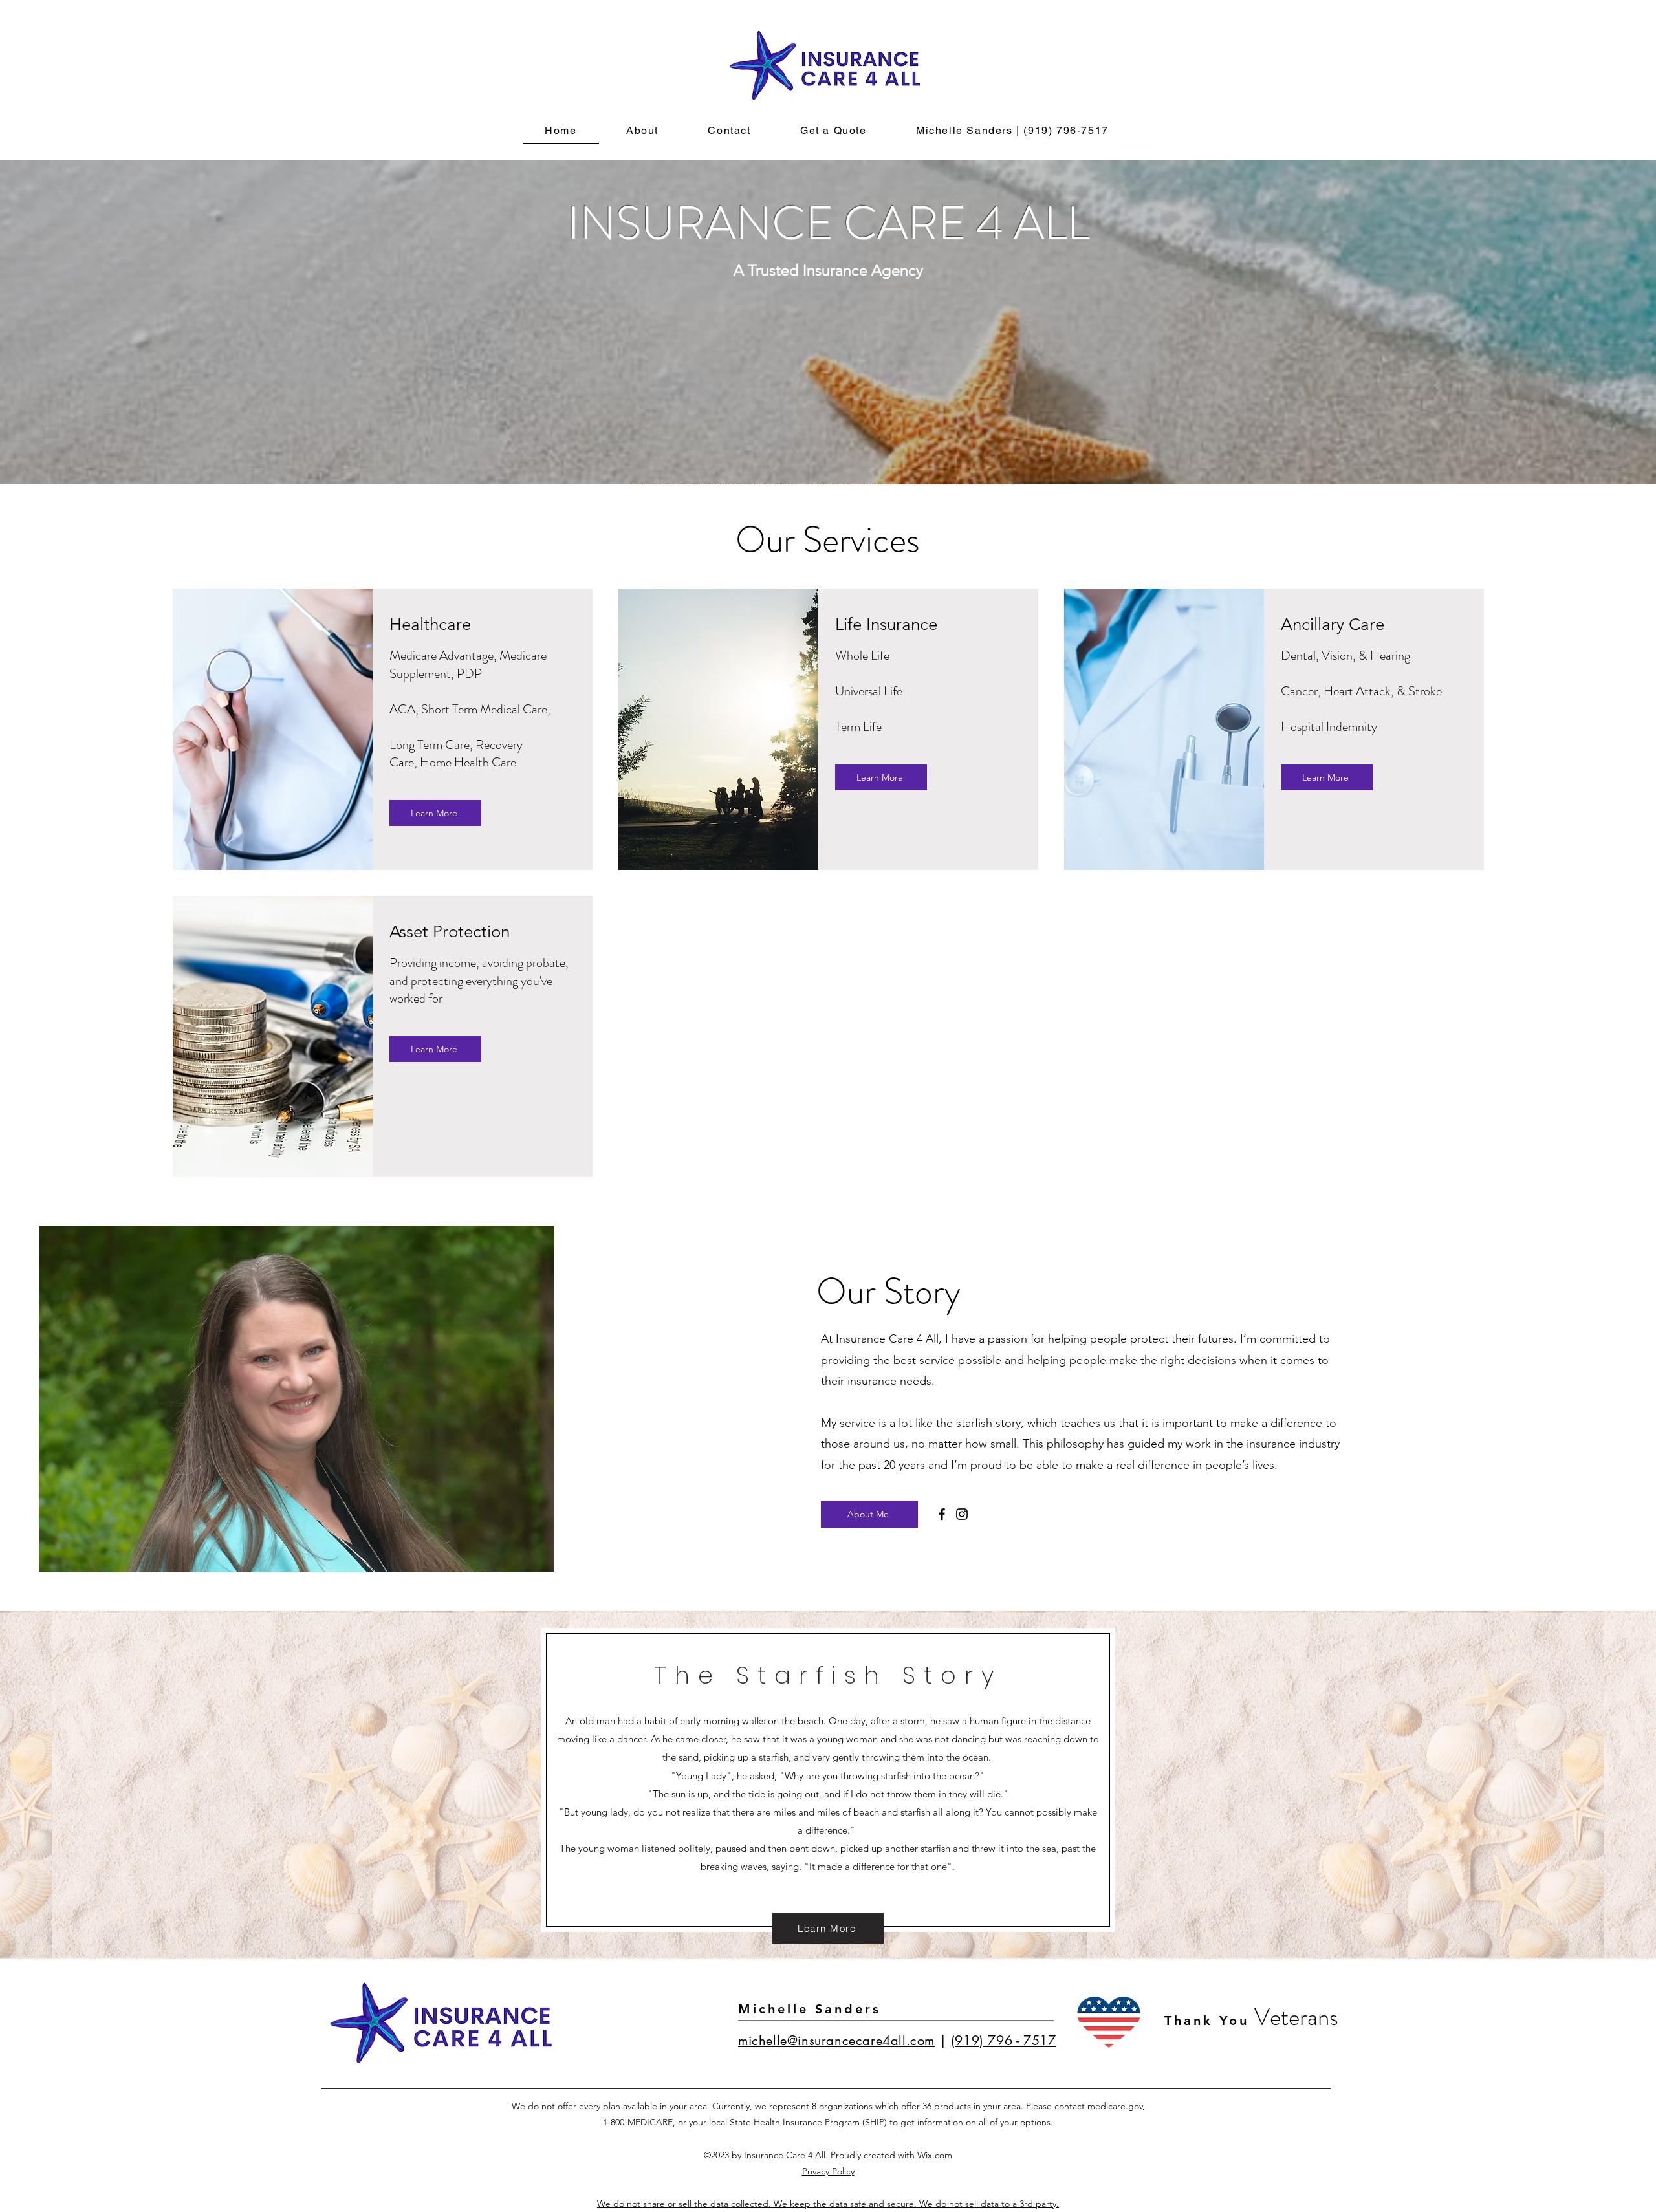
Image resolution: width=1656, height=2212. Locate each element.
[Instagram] (962, 1514)
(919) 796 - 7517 (1004, 2041)
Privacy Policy (828, 2171)
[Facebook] (942, 1514)
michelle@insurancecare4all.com (836, 2041)
